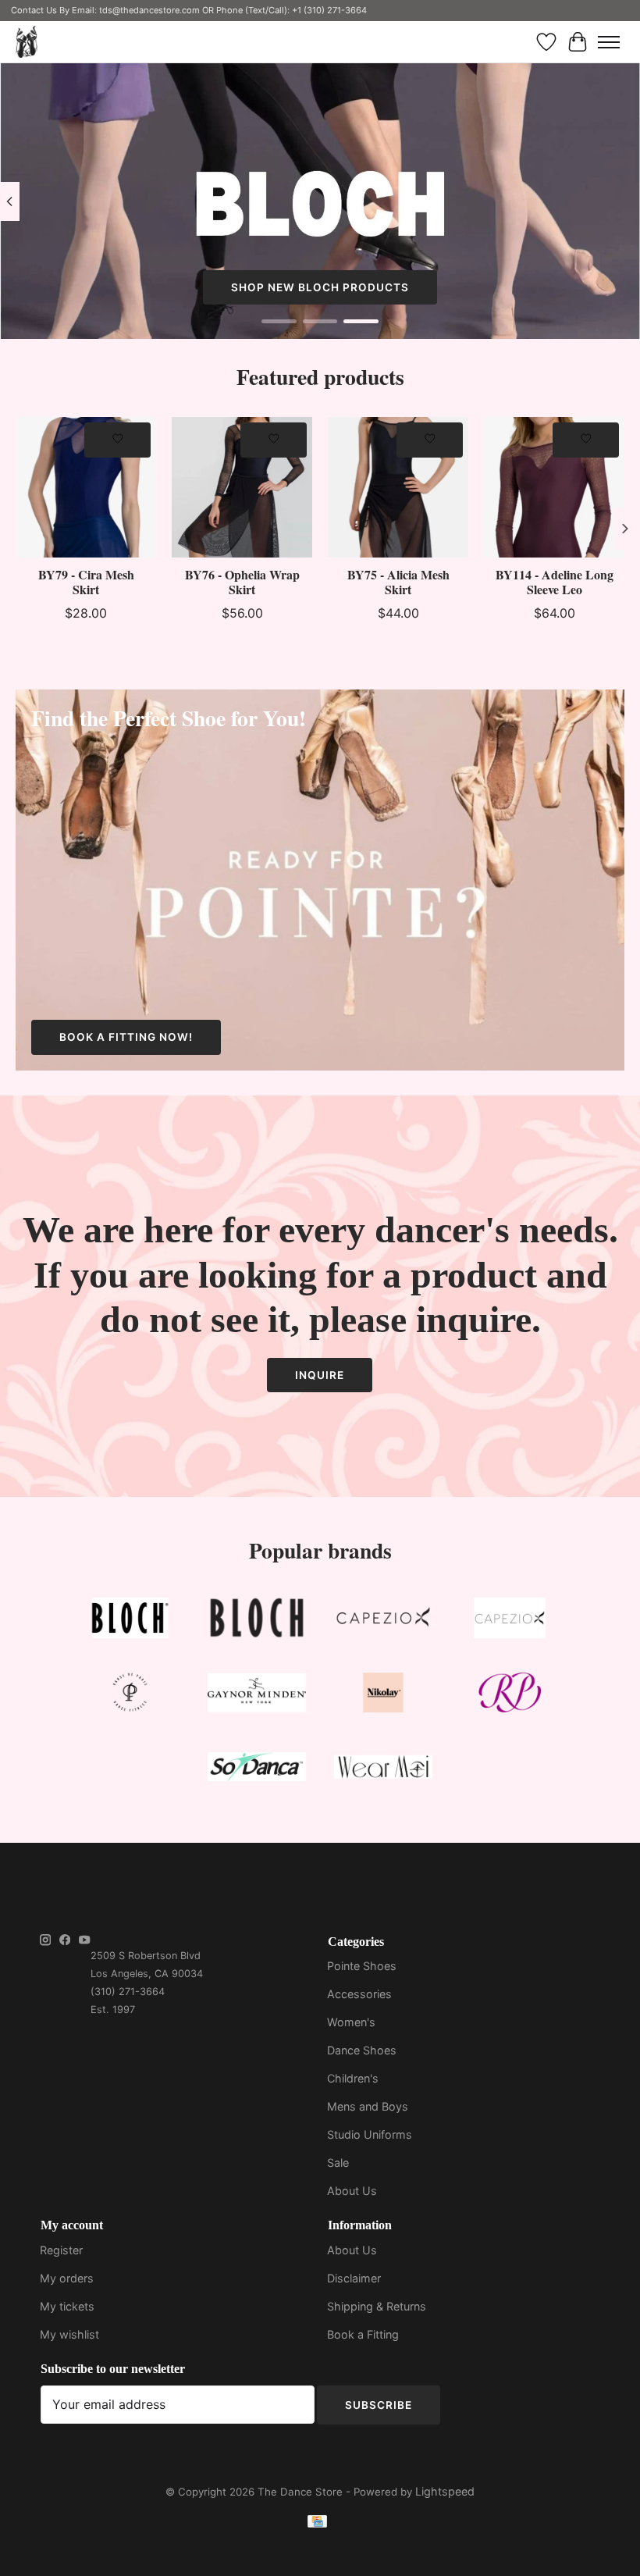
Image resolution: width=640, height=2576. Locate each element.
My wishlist (69, 2334)
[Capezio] (383, 1621)
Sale (338, 2163)
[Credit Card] (317, 2524)
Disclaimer (354, 2278)
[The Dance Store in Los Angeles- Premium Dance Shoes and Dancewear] (27, 42)
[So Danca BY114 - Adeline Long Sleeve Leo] (554, 487)
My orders (67, 2278)
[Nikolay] (383, 1696)
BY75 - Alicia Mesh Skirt (398, 582)
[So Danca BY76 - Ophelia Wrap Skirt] (242, 487)
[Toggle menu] (609, 42)
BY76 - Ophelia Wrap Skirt (242, 582)
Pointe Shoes (362, 1966)
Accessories (359, 1994)
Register (61, 2250)
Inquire (320, 1375)
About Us (352, 2191)
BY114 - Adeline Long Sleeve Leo (555, 582)
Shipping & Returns (377, 2306)
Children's (353, 2078)
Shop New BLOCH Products (320, 287)
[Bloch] (130, 1621)
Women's (351, 2022)
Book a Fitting (363, 2334)
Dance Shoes (362, 2050)
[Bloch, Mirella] (257, 1621)
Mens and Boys (368, 2106)
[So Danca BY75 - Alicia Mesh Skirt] (398, 487)
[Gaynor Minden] (257, 1696)
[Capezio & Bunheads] (510, 1621)
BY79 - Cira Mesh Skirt (86, 582)
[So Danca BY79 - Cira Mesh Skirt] (86, 487)
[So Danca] (257, 1770)
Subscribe (379, 2405)
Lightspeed (445, 2491)
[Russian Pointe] (510, 1696)
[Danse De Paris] (130, 1696)
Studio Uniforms (370, 2134)
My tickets (67, 2306)
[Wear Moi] (383, 1770)
